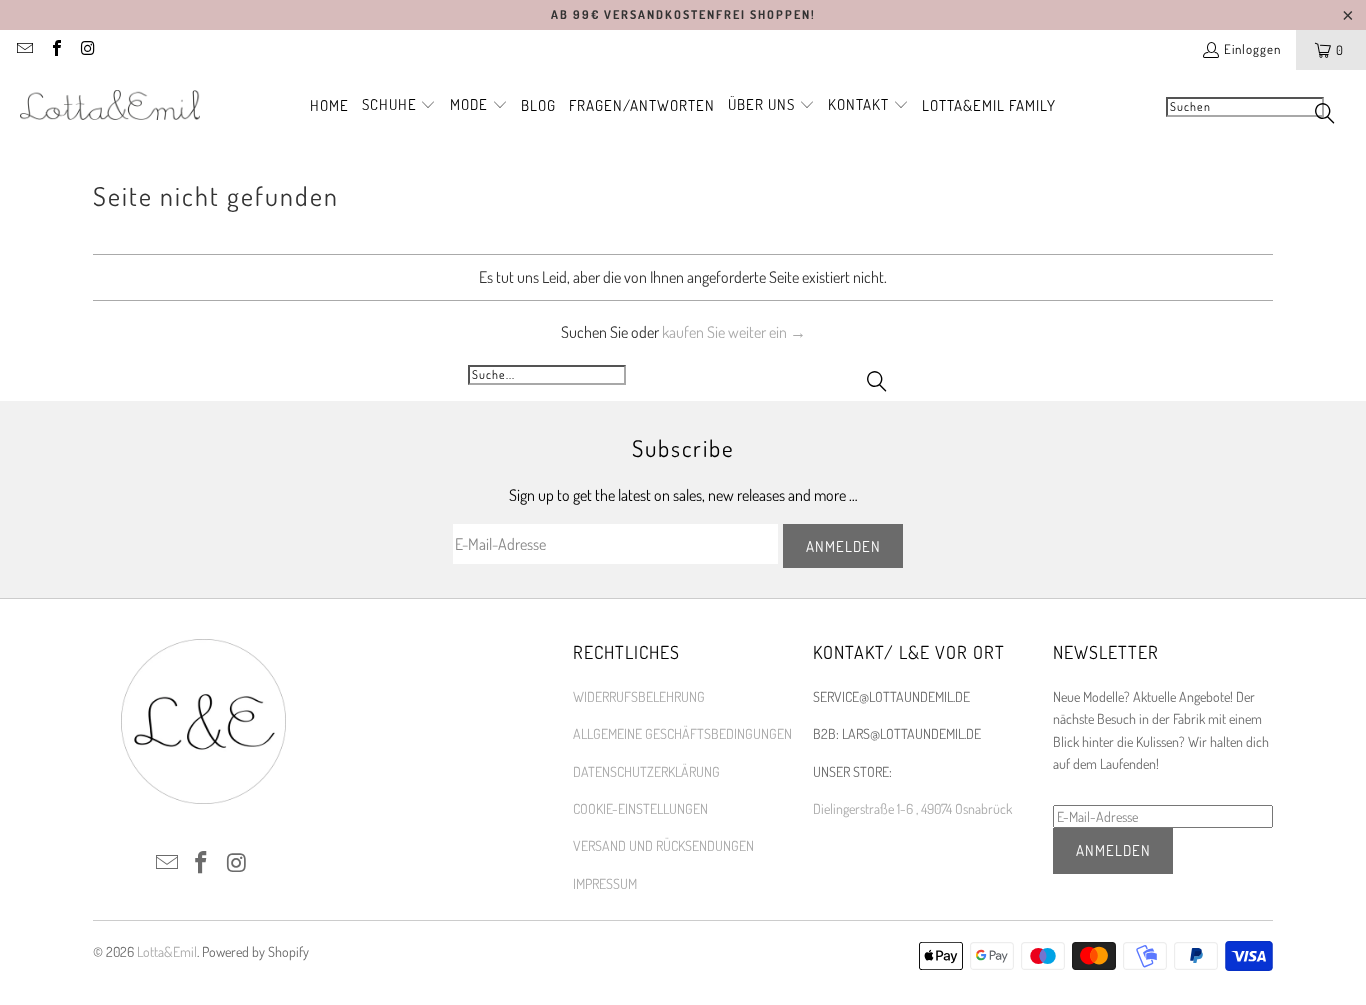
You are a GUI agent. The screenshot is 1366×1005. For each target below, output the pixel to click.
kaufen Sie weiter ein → (734, 332)
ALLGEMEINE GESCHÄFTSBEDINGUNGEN (682, 733)
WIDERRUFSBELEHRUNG (639, 696)
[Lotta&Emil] (110, 106)
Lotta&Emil (167, 951)
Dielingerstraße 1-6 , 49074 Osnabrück (912, 808)
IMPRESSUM (605, 883)
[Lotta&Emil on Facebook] (55, 50)
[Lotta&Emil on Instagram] (87, 50)
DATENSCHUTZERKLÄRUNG (646, 771)
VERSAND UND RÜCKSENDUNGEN (663, 845)
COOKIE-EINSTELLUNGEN (640, 808)
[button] (399, 106)
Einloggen (1252, 49)
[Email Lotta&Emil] (24, 50)
